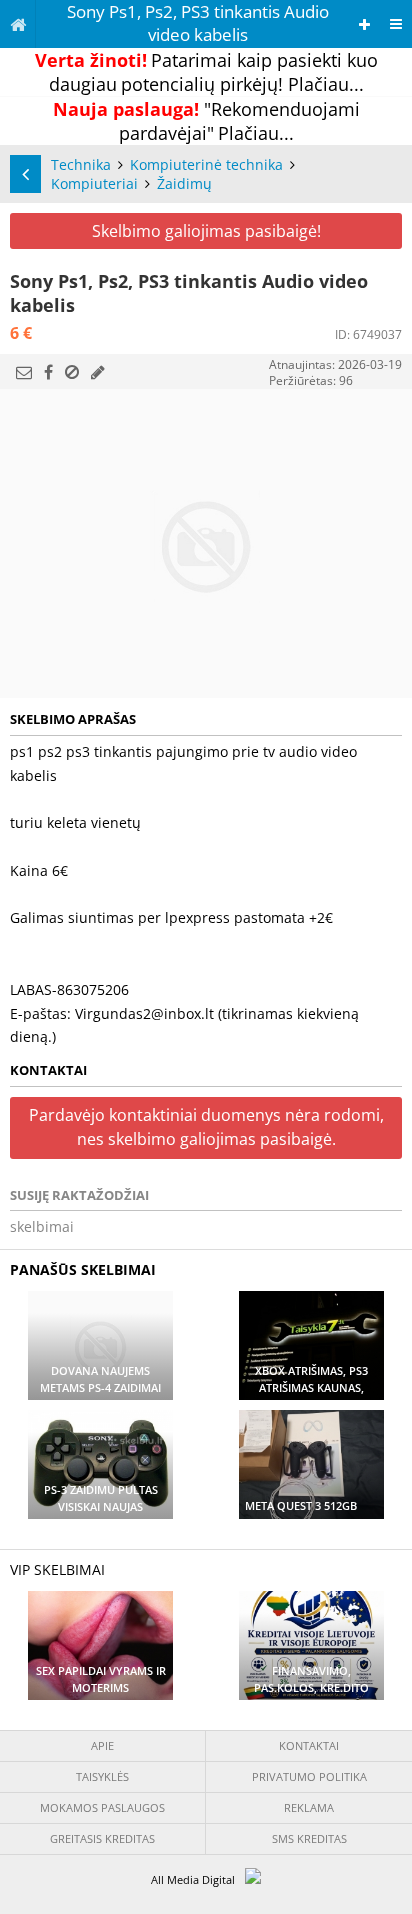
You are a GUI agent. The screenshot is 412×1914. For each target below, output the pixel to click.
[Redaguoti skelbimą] (98, 372)
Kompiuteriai (94, 183)
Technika (81, 164)
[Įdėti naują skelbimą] (364, 24)
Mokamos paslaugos (102, 1807)
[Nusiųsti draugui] (24, 372)
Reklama (309, 1807)
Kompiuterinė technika (206, 164)
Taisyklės (102, 1776)
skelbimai (42, 1226)
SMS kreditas (309, 1838)
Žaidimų (184, 183)
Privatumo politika (309, 1776)
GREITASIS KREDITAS (102, 1838)
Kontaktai (309, 1745)
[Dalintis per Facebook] (48, 372)
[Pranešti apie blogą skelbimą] (72, 372)
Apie (102, 1745)
